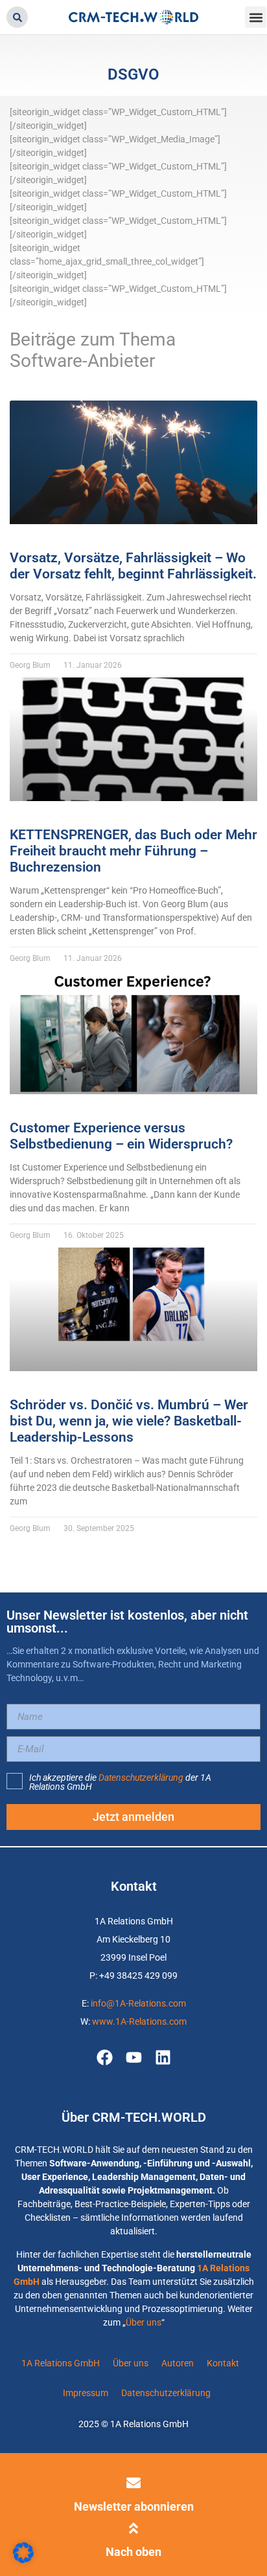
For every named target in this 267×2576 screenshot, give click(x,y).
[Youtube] (134, 2057)
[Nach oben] (133, 2528)
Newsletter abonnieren (134, 2506)
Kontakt (223, 2363)
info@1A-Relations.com (138, 2003)
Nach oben (133, 2552)
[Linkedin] (163, 2057)
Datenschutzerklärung (141, 1778)
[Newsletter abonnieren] (133, 2483)
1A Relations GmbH (61, 2363)
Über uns (144, 2322)
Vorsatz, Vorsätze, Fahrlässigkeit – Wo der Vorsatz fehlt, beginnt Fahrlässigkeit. (133, 566)
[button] (17, 17)
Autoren (178, 2363)
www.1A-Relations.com (139, 2021)
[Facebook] (105, 2057)
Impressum (86, 2393)
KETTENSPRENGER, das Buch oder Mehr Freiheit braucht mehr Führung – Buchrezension (133, 851)
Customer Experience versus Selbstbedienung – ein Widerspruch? (121, 1136)
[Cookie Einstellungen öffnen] (23, 2560)
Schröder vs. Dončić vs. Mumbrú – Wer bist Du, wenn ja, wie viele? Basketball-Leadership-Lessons (129, 1421)
